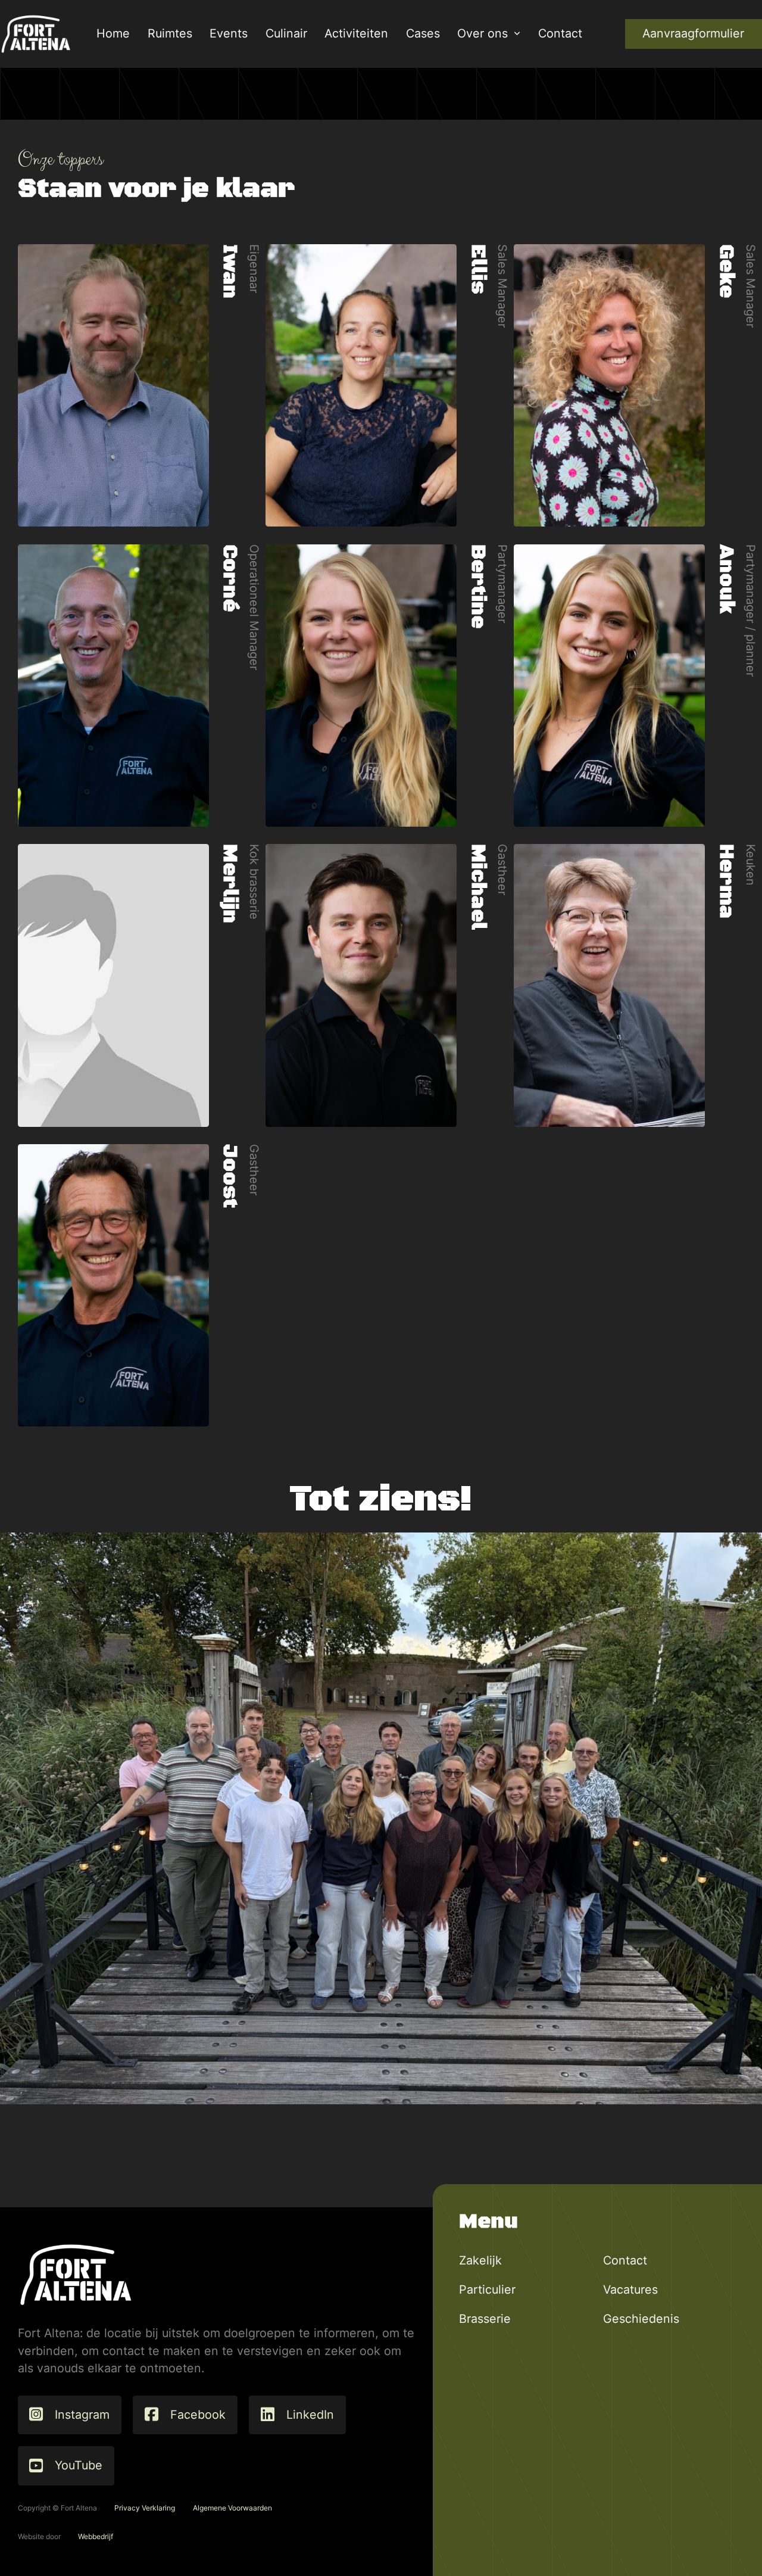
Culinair (286, 33)
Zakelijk (480, 2260)
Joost (230, 1176)
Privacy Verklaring (145, 2508)
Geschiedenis (641, 2319)
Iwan (230, 271)
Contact (560, 33)
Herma (726, 881)
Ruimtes (170, 33)
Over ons (483, 33)
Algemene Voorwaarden (232, 2508)
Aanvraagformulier (693, 33)
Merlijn (230, 884)
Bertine (478, 586)
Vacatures (630, 2290)
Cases (423, 33)
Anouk (726, 579)
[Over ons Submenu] (517, 34)
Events (229, 33)
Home (113, 33)
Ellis (478, 269)
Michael (478, 887)
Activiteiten (356, 33)
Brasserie (485, 2319)
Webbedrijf (96, 2536)
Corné (230, 578)
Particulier (487, 2290)
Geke (726, 271)
